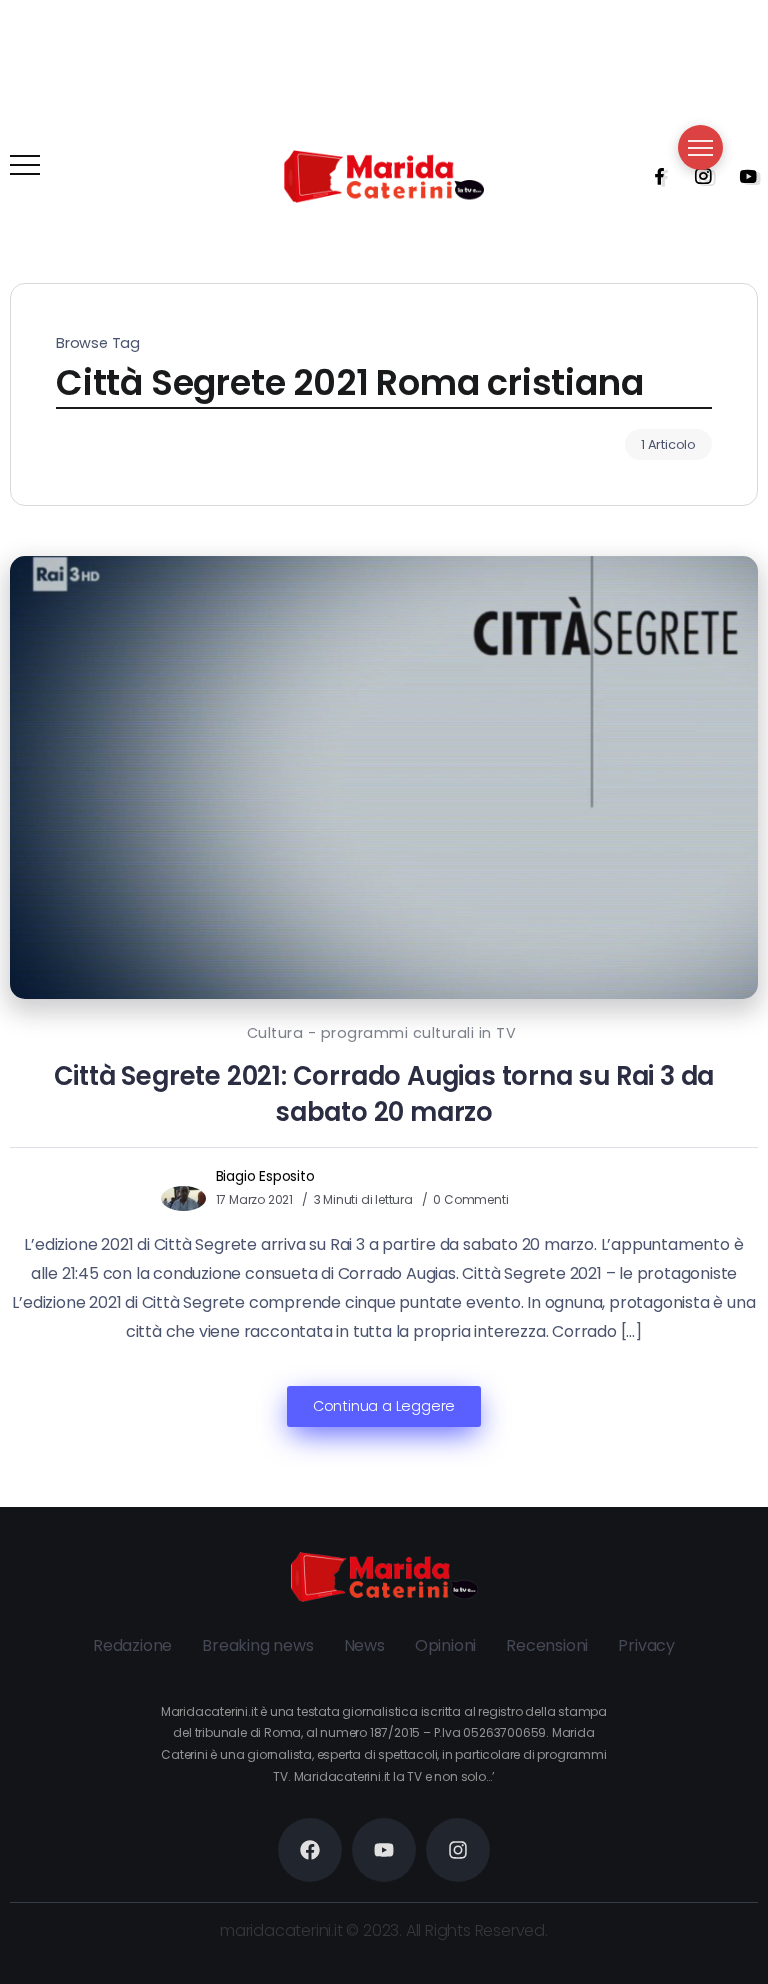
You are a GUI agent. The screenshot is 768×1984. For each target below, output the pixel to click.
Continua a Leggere (384, 1406)
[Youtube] (742, 176)
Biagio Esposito (265, 1176)
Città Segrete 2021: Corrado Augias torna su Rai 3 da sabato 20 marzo (384, 1094)
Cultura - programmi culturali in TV (382, 1033)
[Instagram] (697, 176)
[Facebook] (653, 176)
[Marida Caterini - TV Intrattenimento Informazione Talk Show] (384, 175)
